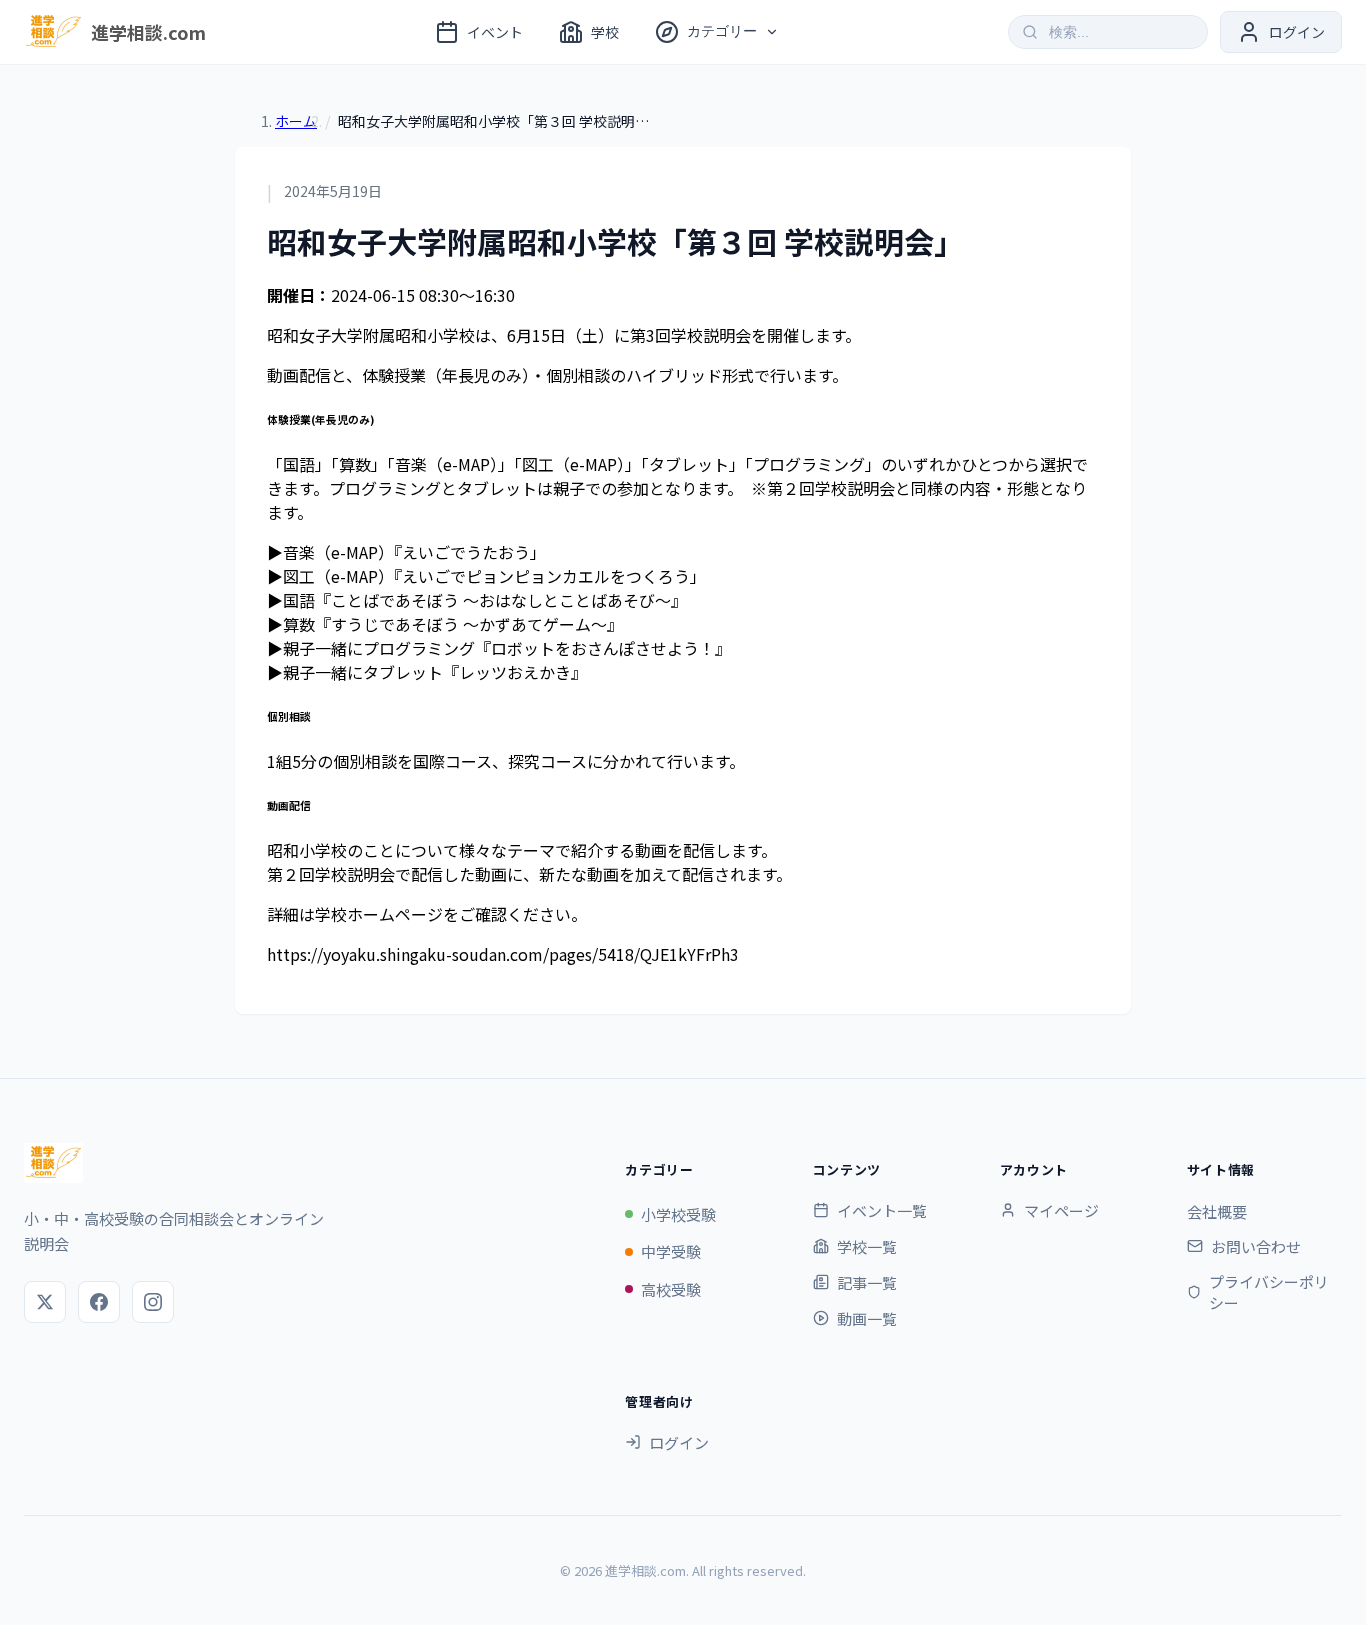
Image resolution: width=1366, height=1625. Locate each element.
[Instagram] (153, 1302)
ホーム (296, 121)
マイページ (1061, 1210)
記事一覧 (867, 1282)
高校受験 (671, 1289)
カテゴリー (722, 31)
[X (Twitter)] (45, 1302)
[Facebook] (99, 1302)
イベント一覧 (882, 1210)
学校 (605, 32)
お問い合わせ (1256, 1246)
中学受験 (671, 1251)
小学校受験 (678, 1214)
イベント (495, 32)
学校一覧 (867, 1246)
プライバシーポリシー (1269, 1292)
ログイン (679, 1442)
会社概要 (1217, 1211)
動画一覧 (867, 1318)
